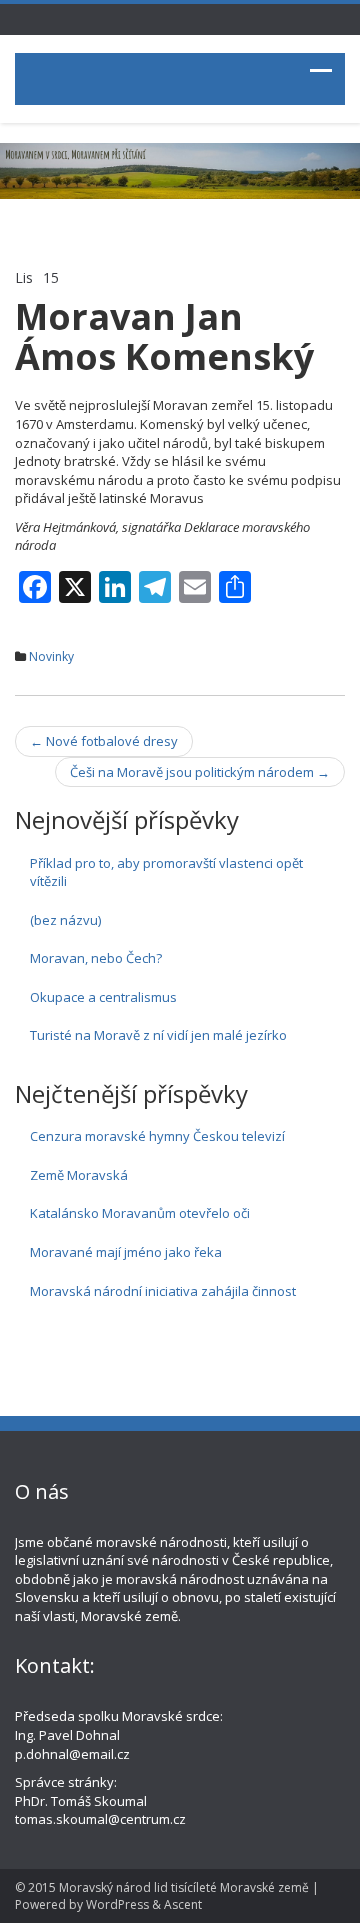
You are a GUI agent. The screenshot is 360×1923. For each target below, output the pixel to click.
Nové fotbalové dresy (104, 741)
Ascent (183, 1904)
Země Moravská (79, 1175)
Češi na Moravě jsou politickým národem (200, 772)
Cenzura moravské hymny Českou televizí (157, 1136)
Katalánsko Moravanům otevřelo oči (140, 1213)
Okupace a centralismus (103, 997)
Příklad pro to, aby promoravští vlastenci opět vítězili (166, 872)
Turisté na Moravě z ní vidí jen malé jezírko (158, 1035)
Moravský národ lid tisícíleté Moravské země (184, 1887)
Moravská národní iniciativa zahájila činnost (163, 1291)
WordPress (117, 1904)
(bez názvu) (65, 920)
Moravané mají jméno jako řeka (126, 1252)
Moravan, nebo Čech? (96, 958)
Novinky (51, 656)
